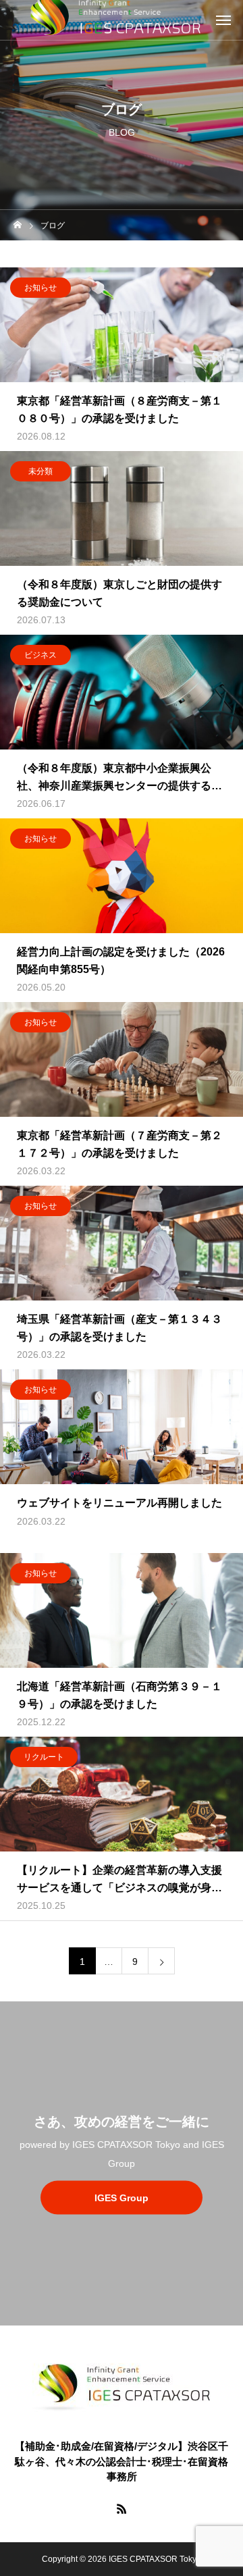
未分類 (40, 471)
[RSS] (122, 2508)
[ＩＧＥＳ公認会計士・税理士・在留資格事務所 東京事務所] (122, 2386)
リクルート (44, 1757)
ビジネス (40, 655)
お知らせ (40, 288)
